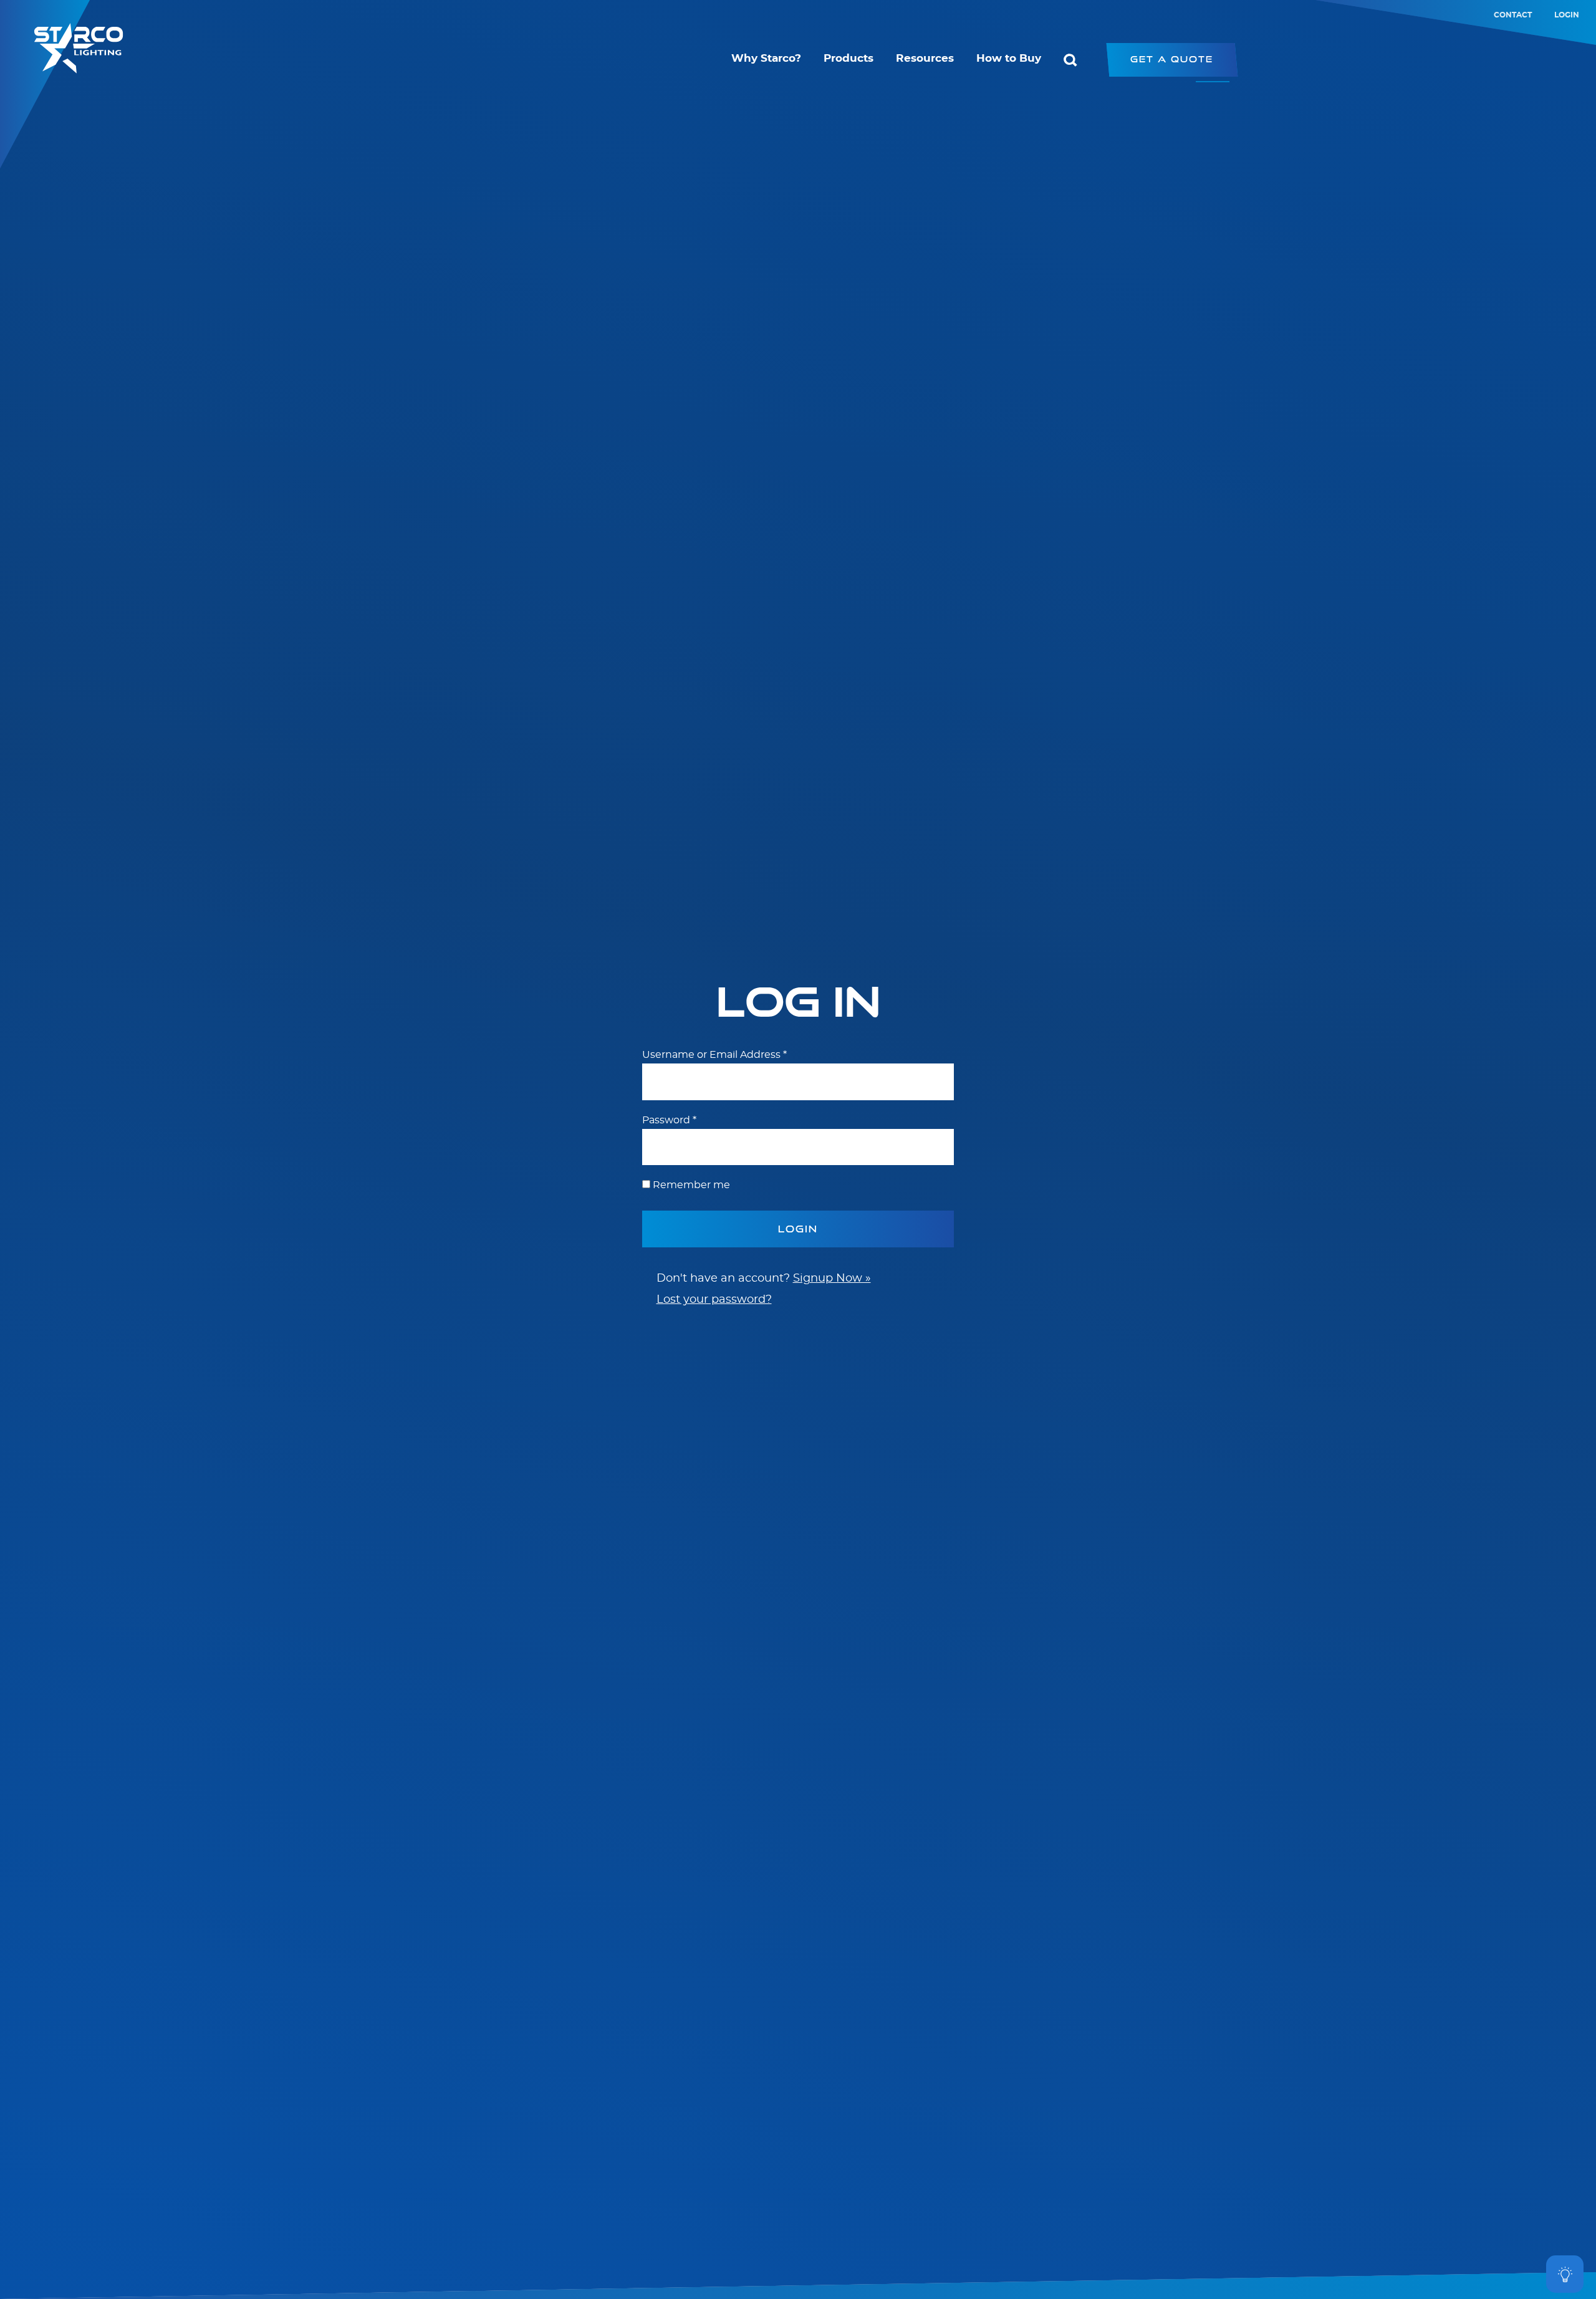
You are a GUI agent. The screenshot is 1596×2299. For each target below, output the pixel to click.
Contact (1513, 15)
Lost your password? (714, 1300)
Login (1567, 15)
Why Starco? (766, 59)
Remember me (691, 1185)
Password (669, 1120)
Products (848, 59)
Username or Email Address (714, 1055)
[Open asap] (1565, 2274)
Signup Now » (832, 1279)
